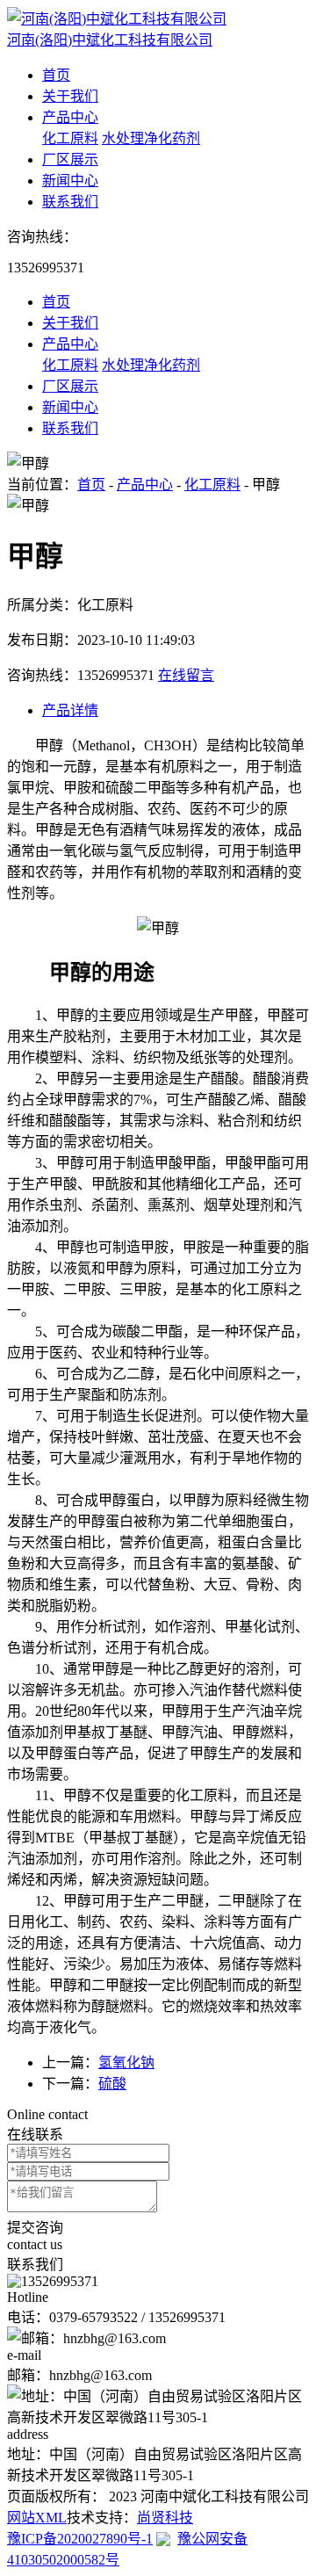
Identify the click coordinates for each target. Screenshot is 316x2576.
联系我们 (70, 202)
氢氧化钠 (126, 2062)
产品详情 (70, 710)
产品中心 (70, 117)
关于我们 (70, 96)
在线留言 (186, 675)
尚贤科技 (165, 2518)
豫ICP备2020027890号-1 (80, 2539)
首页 (56, 75)
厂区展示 (70, 159)
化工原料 (70, 138)
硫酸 (112, 2084)
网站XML (37, 2518)
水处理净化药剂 (151, 138)
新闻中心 (70, 181)
